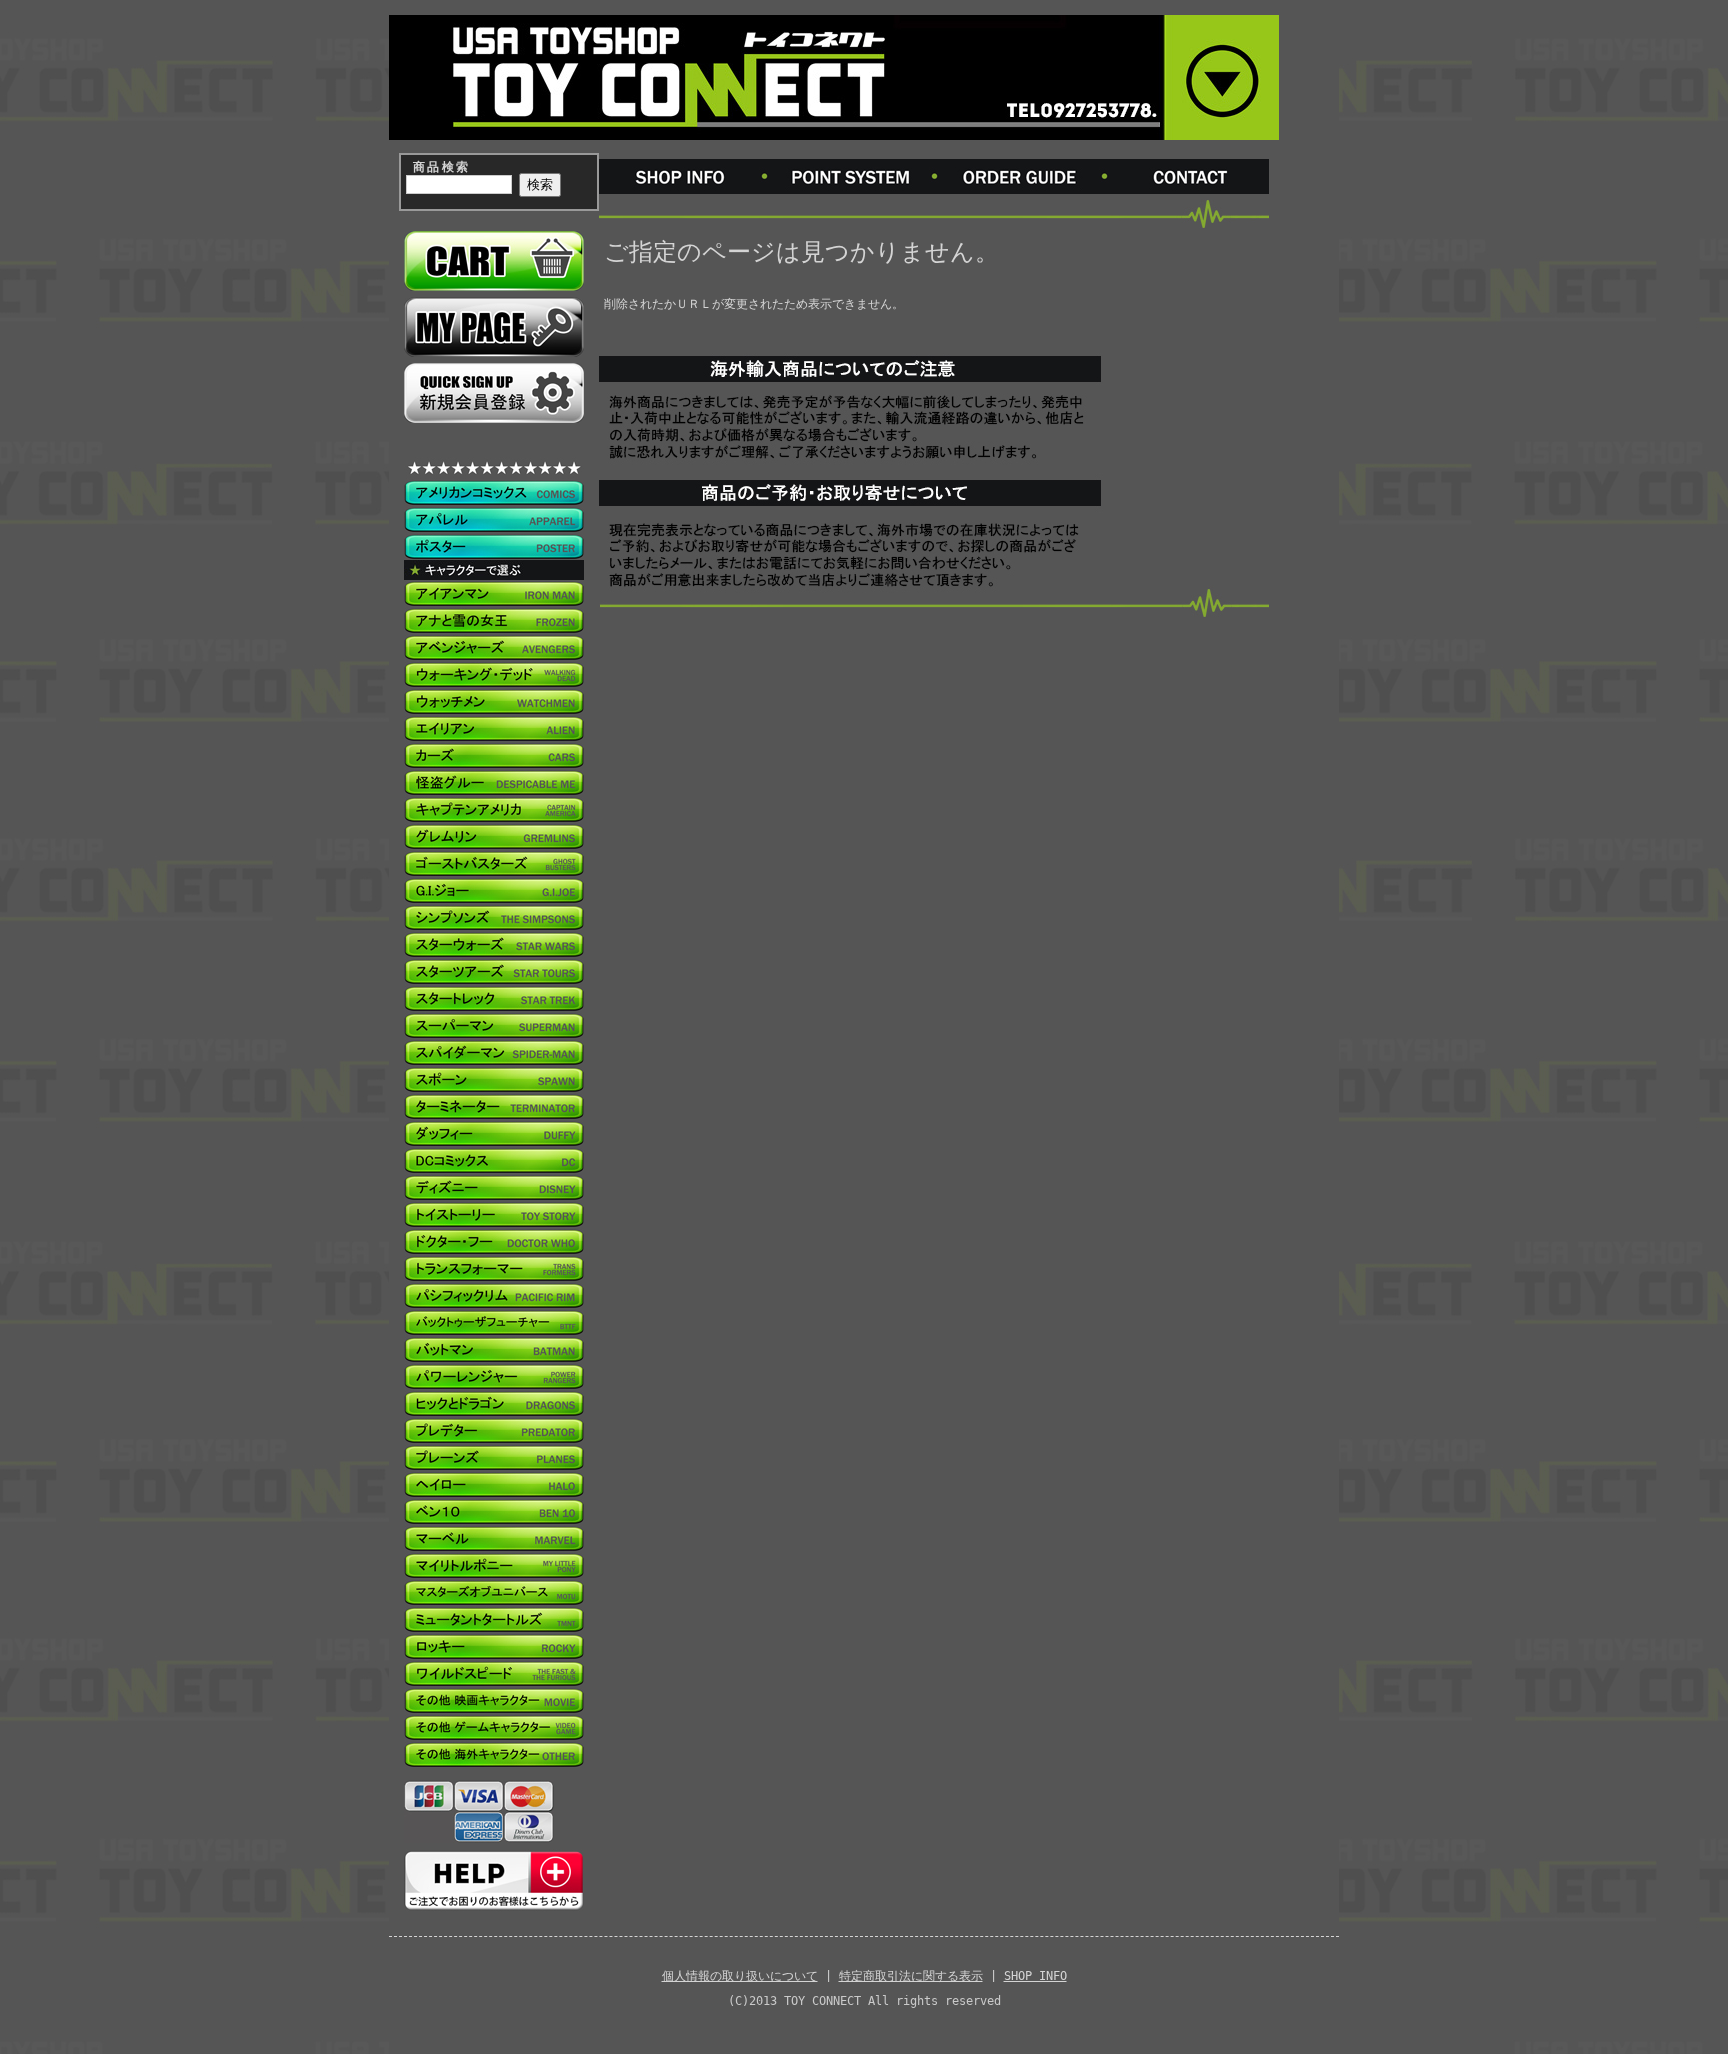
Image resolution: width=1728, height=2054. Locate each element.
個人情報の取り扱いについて (740, 1976)
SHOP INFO (1035, 1976)
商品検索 (442, 167)
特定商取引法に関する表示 (911, 1976)
